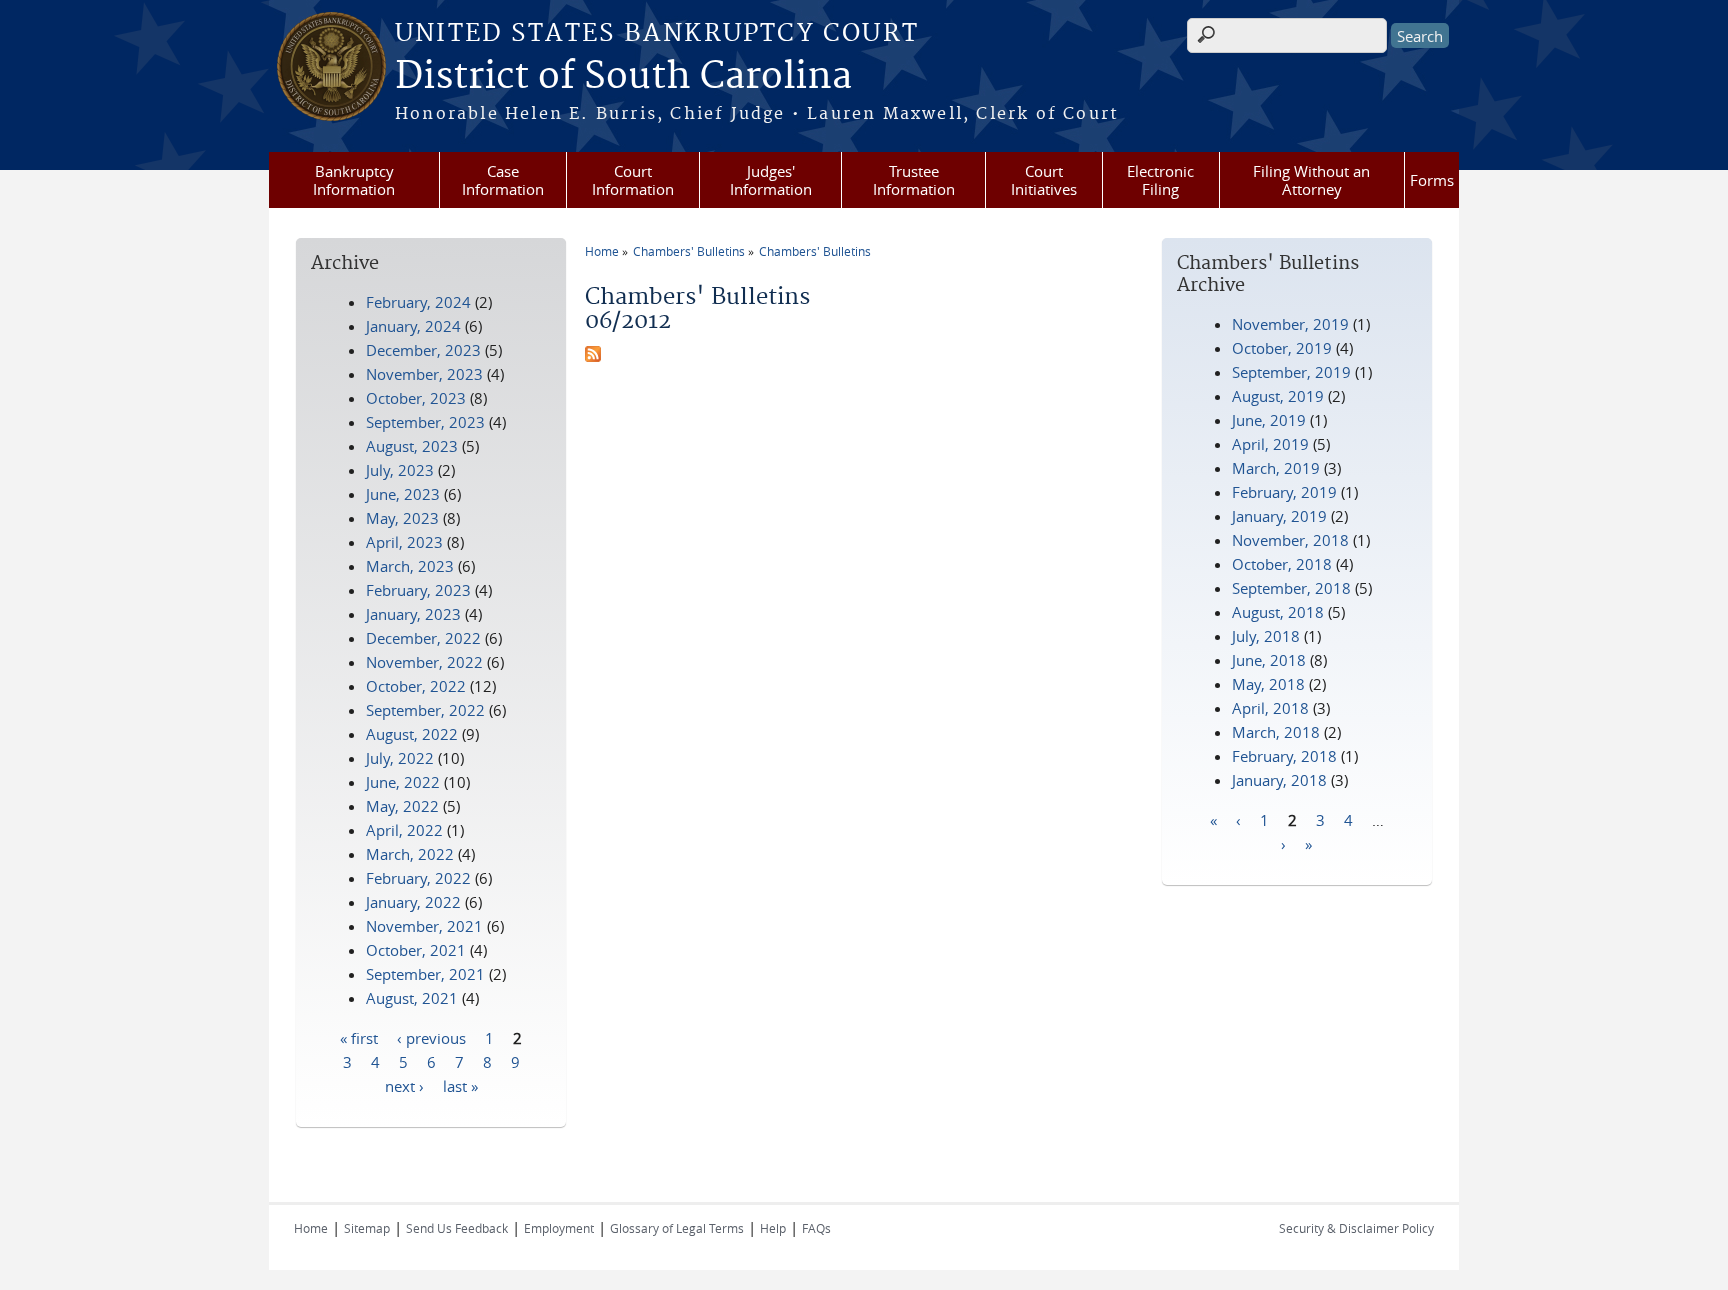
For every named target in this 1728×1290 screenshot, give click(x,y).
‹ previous (431, 1037)
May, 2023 (402, 518)
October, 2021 (416, 950)
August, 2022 (412, 734)
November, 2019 (1290, 324)
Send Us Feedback (457, 1228)
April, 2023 (404, 542)
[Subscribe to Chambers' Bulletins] (593, 356)
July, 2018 (1266, 636)
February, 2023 (418, 590)
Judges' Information (771, 180)
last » (460, 1085)
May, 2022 (402, 806)
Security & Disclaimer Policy (1356, 1228)
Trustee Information (914, 180)
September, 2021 (425, 974)
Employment (559, 1228)
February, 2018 (1284, 756)
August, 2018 (1278, 612)
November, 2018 (1290, 540)
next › (404, 1085)
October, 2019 (1282, 348)
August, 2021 (412, 998)
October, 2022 (416, 686)
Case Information (503, 180)
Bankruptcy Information (354, 180)
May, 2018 (1268, 684)
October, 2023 (416, 398)
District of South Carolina (623, 77)
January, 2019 (1279, 516)
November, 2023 (424, 374)
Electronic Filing (1160, 180)
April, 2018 (1270, 708)
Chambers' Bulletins (689, 251)
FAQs (816, 1228)
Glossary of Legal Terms (677, 1228)
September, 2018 (1291, 588)
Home (602, 251)
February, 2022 (418, 878)
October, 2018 (1282, 564)
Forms (1432, 180)
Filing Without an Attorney (1311, 180)
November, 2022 (424, 662)
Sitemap (367, 1228)
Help (773, 1228)
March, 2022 (410, 854)
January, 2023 (413, 614)
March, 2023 (410, 566)
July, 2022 (400, 758)
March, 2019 (1276, 468)
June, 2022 (403, 782)
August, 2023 (412, 446)
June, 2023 (403, 494)
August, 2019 (1278, 396)
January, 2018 (1279, 780)
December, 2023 (423, 350)
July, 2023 (400, 470)
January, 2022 (413, 902)
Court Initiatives (1044, 180)
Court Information (633, 180)
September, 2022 (425, 710)
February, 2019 (1284, 492)
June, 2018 (1269, 660)
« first (359, 1037)
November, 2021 (424, 926)
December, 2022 (423, 638)
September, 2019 (1291, 372)
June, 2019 (1269, 420)
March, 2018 (1276, 732)
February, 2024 (418, 302)
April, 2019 (1270, 444)
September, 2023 (425, 422)
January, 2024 (413, 326)
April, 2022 (404, 830)
